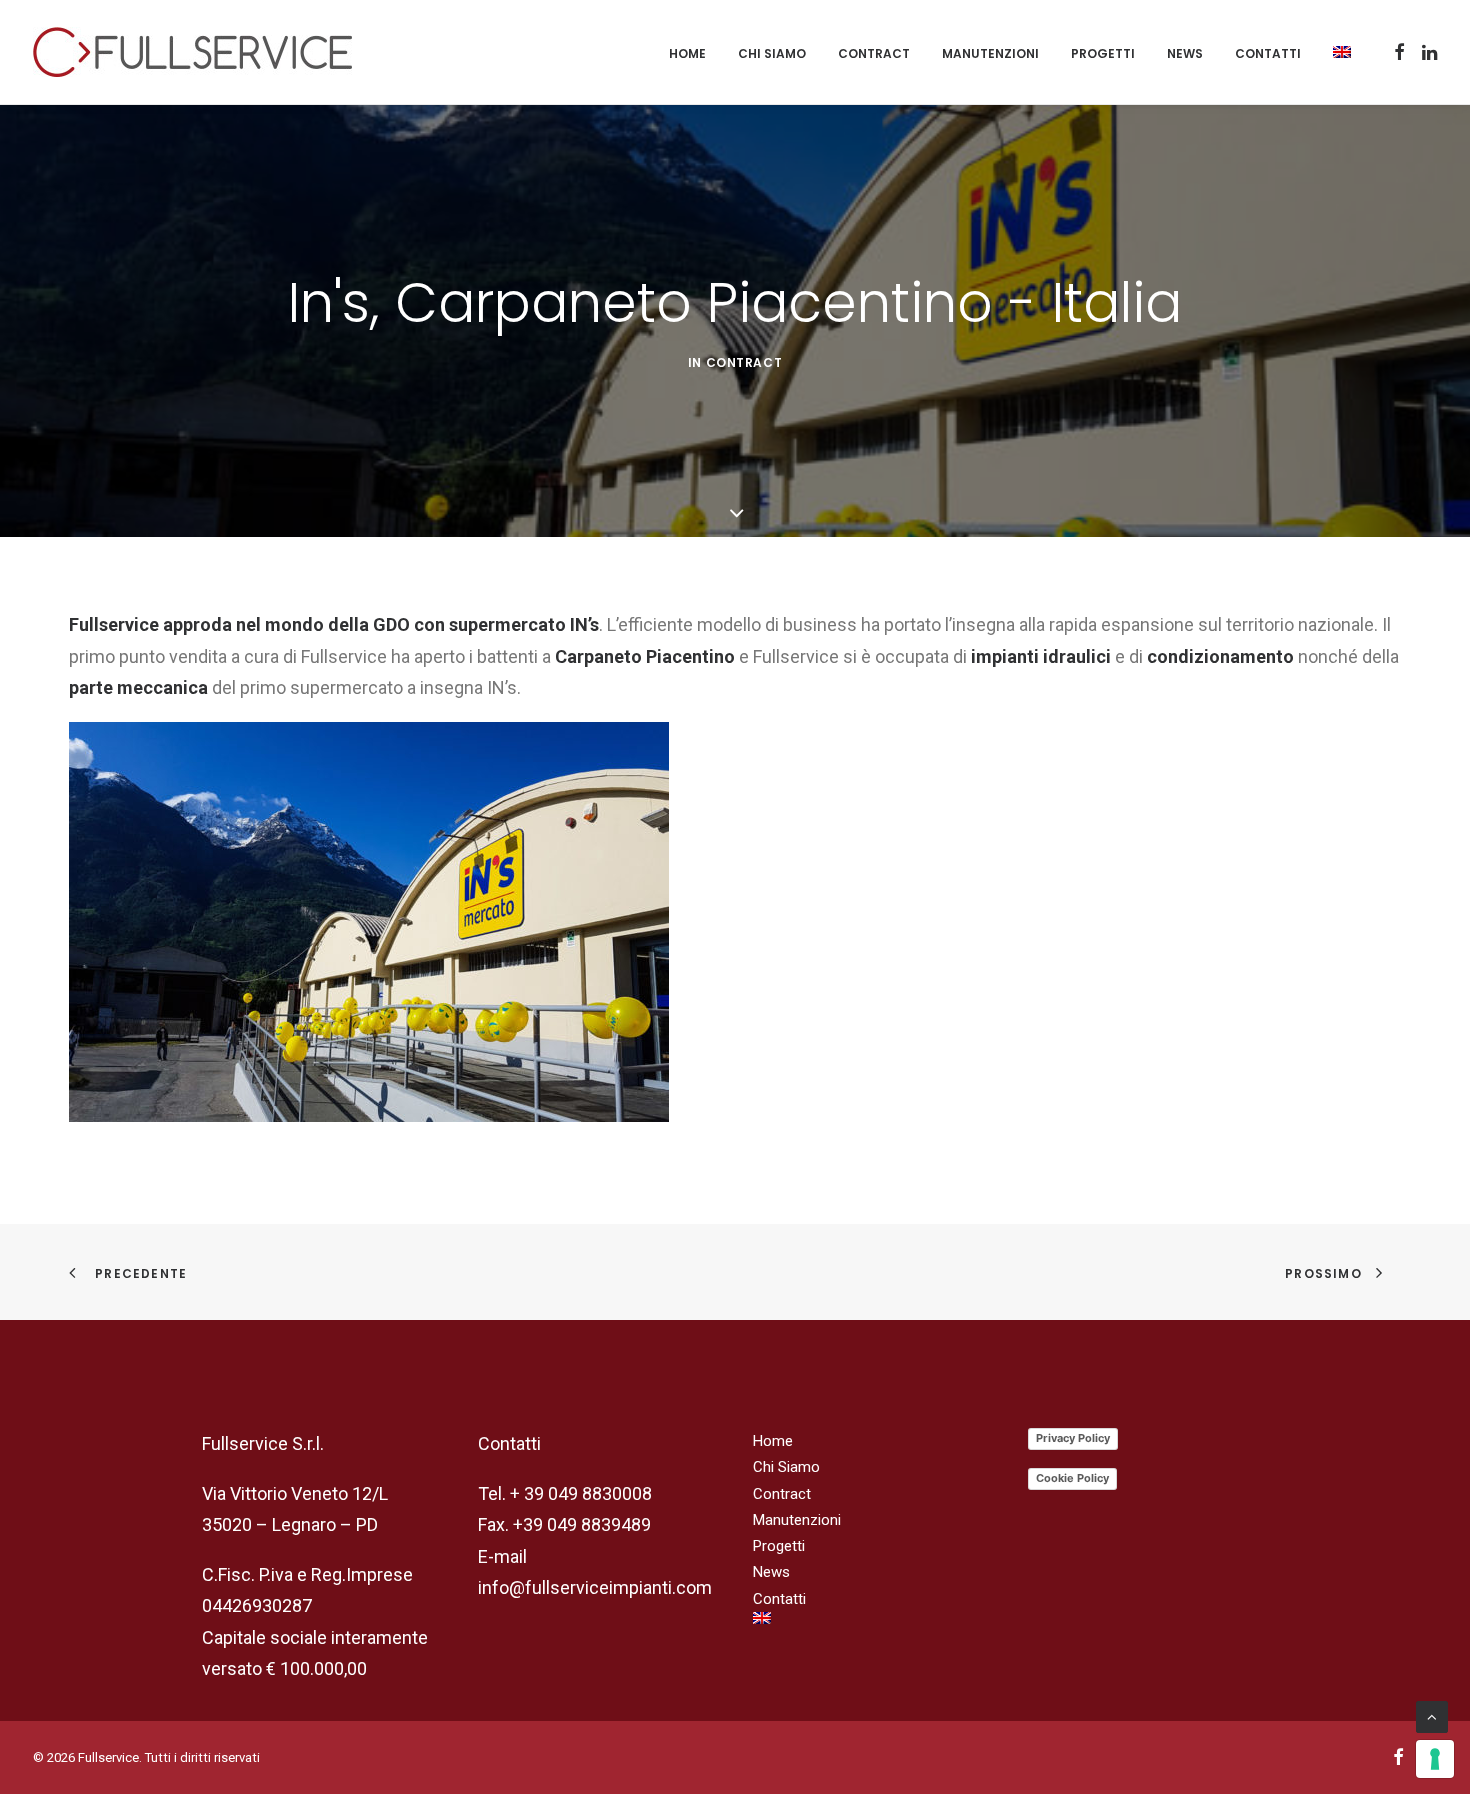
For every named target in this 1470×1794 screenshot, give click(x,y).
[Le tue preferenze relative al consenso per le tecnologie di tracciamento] (1435, 1759)
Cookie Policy (1072, 1478)
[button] (1399, 52)
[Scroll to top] (1432, 1716)
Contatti (1268, 53)
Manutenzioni (990, 53)
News (1185, 53)
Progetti (1103, 53)
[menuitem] (687, 54)
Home (687, 53)
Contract (874, 53)
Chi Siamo (772, 53)
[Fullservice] (192, 52)
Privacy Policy (1073, 1438)
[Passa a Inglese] (1335, 52)
